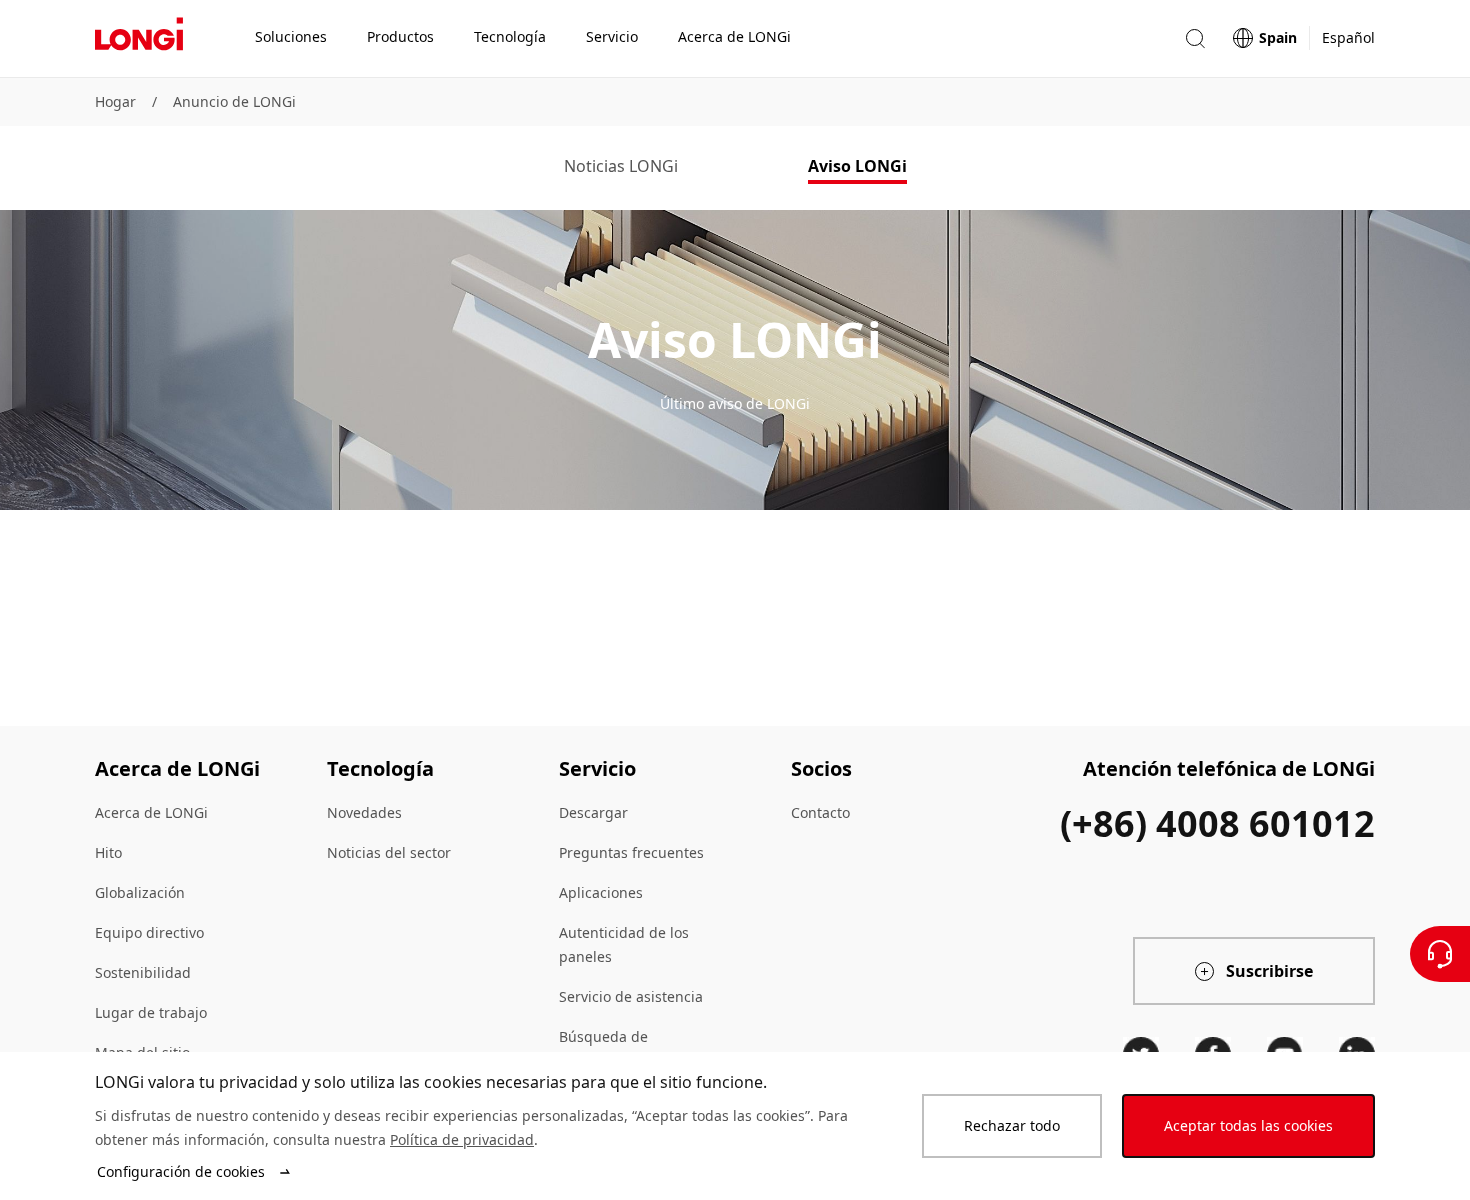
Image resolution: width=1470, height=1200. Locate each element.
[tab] (621, 168)
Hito (108, 852)
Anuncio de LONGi (234, 101)
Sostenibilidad (143, 972)
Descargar (593, 812)
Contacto (820, 812)
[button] (1195, 38)
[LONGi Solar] (139, 39)
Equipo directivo (149, 932)
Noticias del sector (389, 852)
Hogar (115, 101)
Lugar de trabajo (151, 1012)
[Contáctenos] (1440, 954)
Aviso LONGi (857, 166)
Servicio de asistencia (631, 996)
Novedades (364, 812)
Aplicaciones (601, 892)
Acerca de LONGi (151, 812)
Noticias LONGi (621, 166)
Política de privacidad (462, 1139)
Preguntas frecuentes (631, 852)
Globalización (140, 892)
